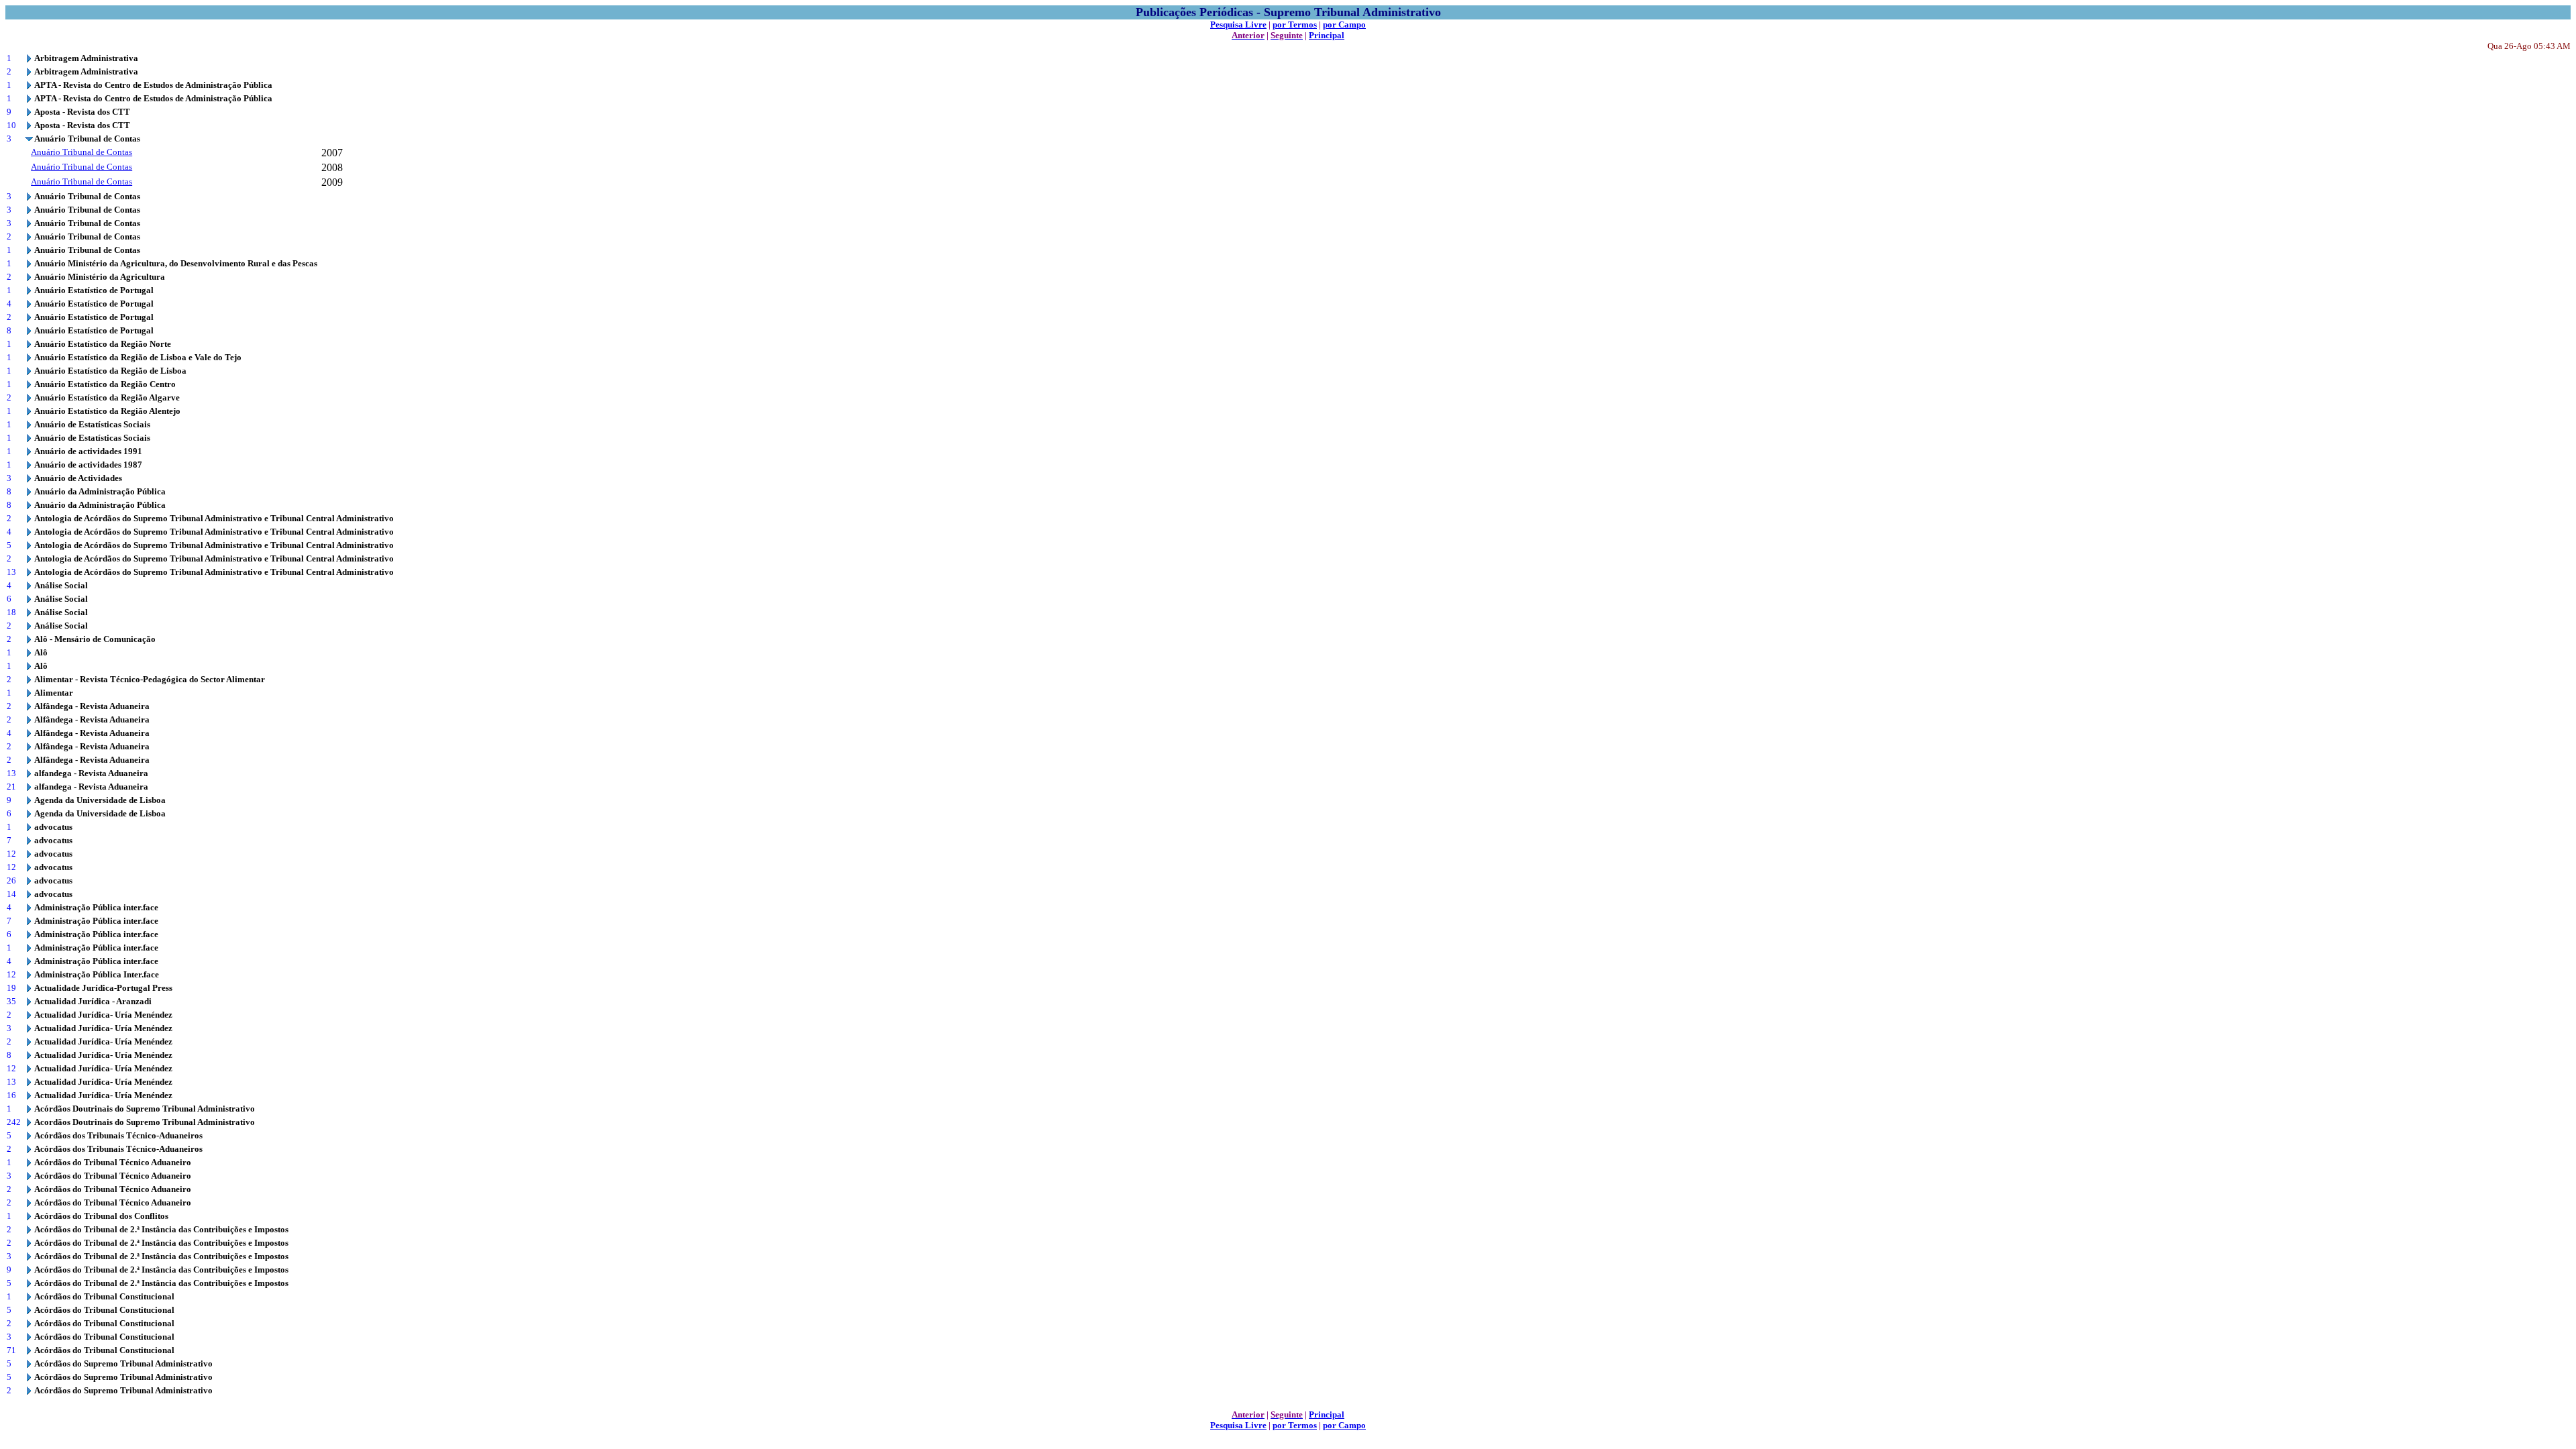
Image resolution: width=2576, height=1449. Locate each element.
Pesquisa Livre (1238, 24)
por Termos (1295, 24)
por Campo (1344, 24)
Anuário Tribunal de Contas (82, 152)
